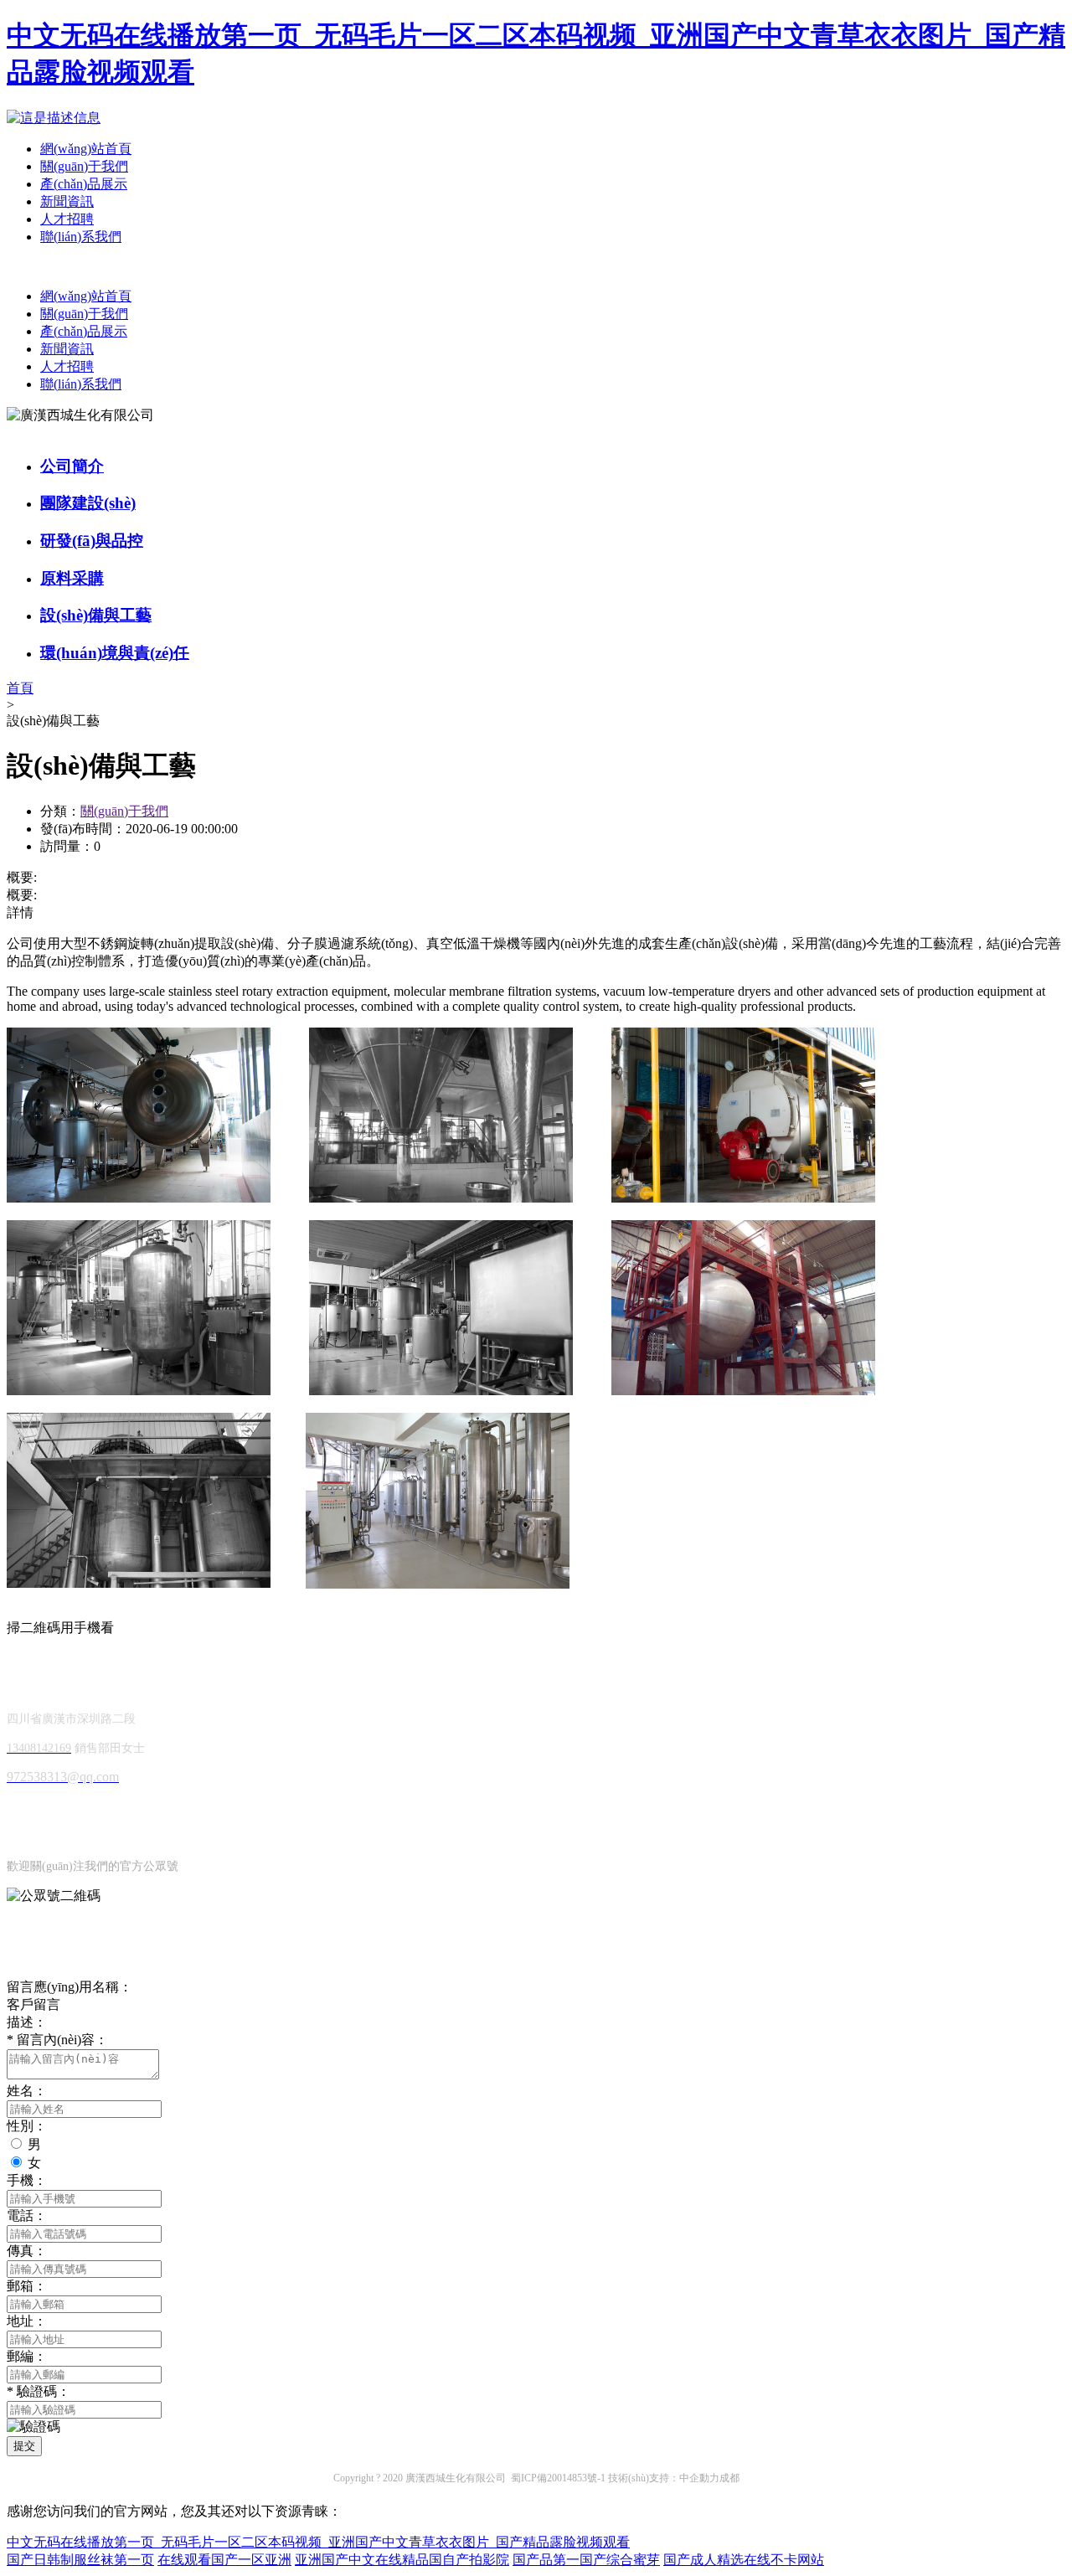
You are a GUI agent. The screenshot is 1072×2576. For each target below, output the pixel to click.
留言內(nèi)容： (57, 2040)
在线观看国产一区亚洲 (224, 2560)
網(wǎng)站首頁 (86, 149)
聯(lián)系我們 (81, 237)
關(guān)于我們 (84, 166)
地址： (27, 2321)
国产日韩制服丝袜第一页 (80, 2560)
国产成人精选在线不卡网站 (744, 2560)
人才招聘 (67, 219)
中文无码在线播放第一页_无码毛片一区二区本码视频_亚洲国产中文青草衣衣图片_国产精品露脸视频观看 (318, 2542)
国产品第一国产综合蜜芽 (586, 2560)
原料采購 (72, 578)
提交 (24, 2446)
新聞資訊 (67, 201)
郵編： (27, 2356)
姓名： (27, 2091)
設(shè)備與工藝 (96, 615)
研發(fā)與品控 (92, 541)
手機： (27, 2180)
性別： (27, 2126)
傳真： (27, 2251)
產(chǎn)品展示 (84, 184)
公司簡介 (72, 466)
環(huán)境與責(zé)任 (115, 653)
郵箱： (27, 2286)
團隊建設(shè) (88, 503)
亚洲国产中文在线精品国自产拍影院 (402, 2560)
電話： (27, 2215)
